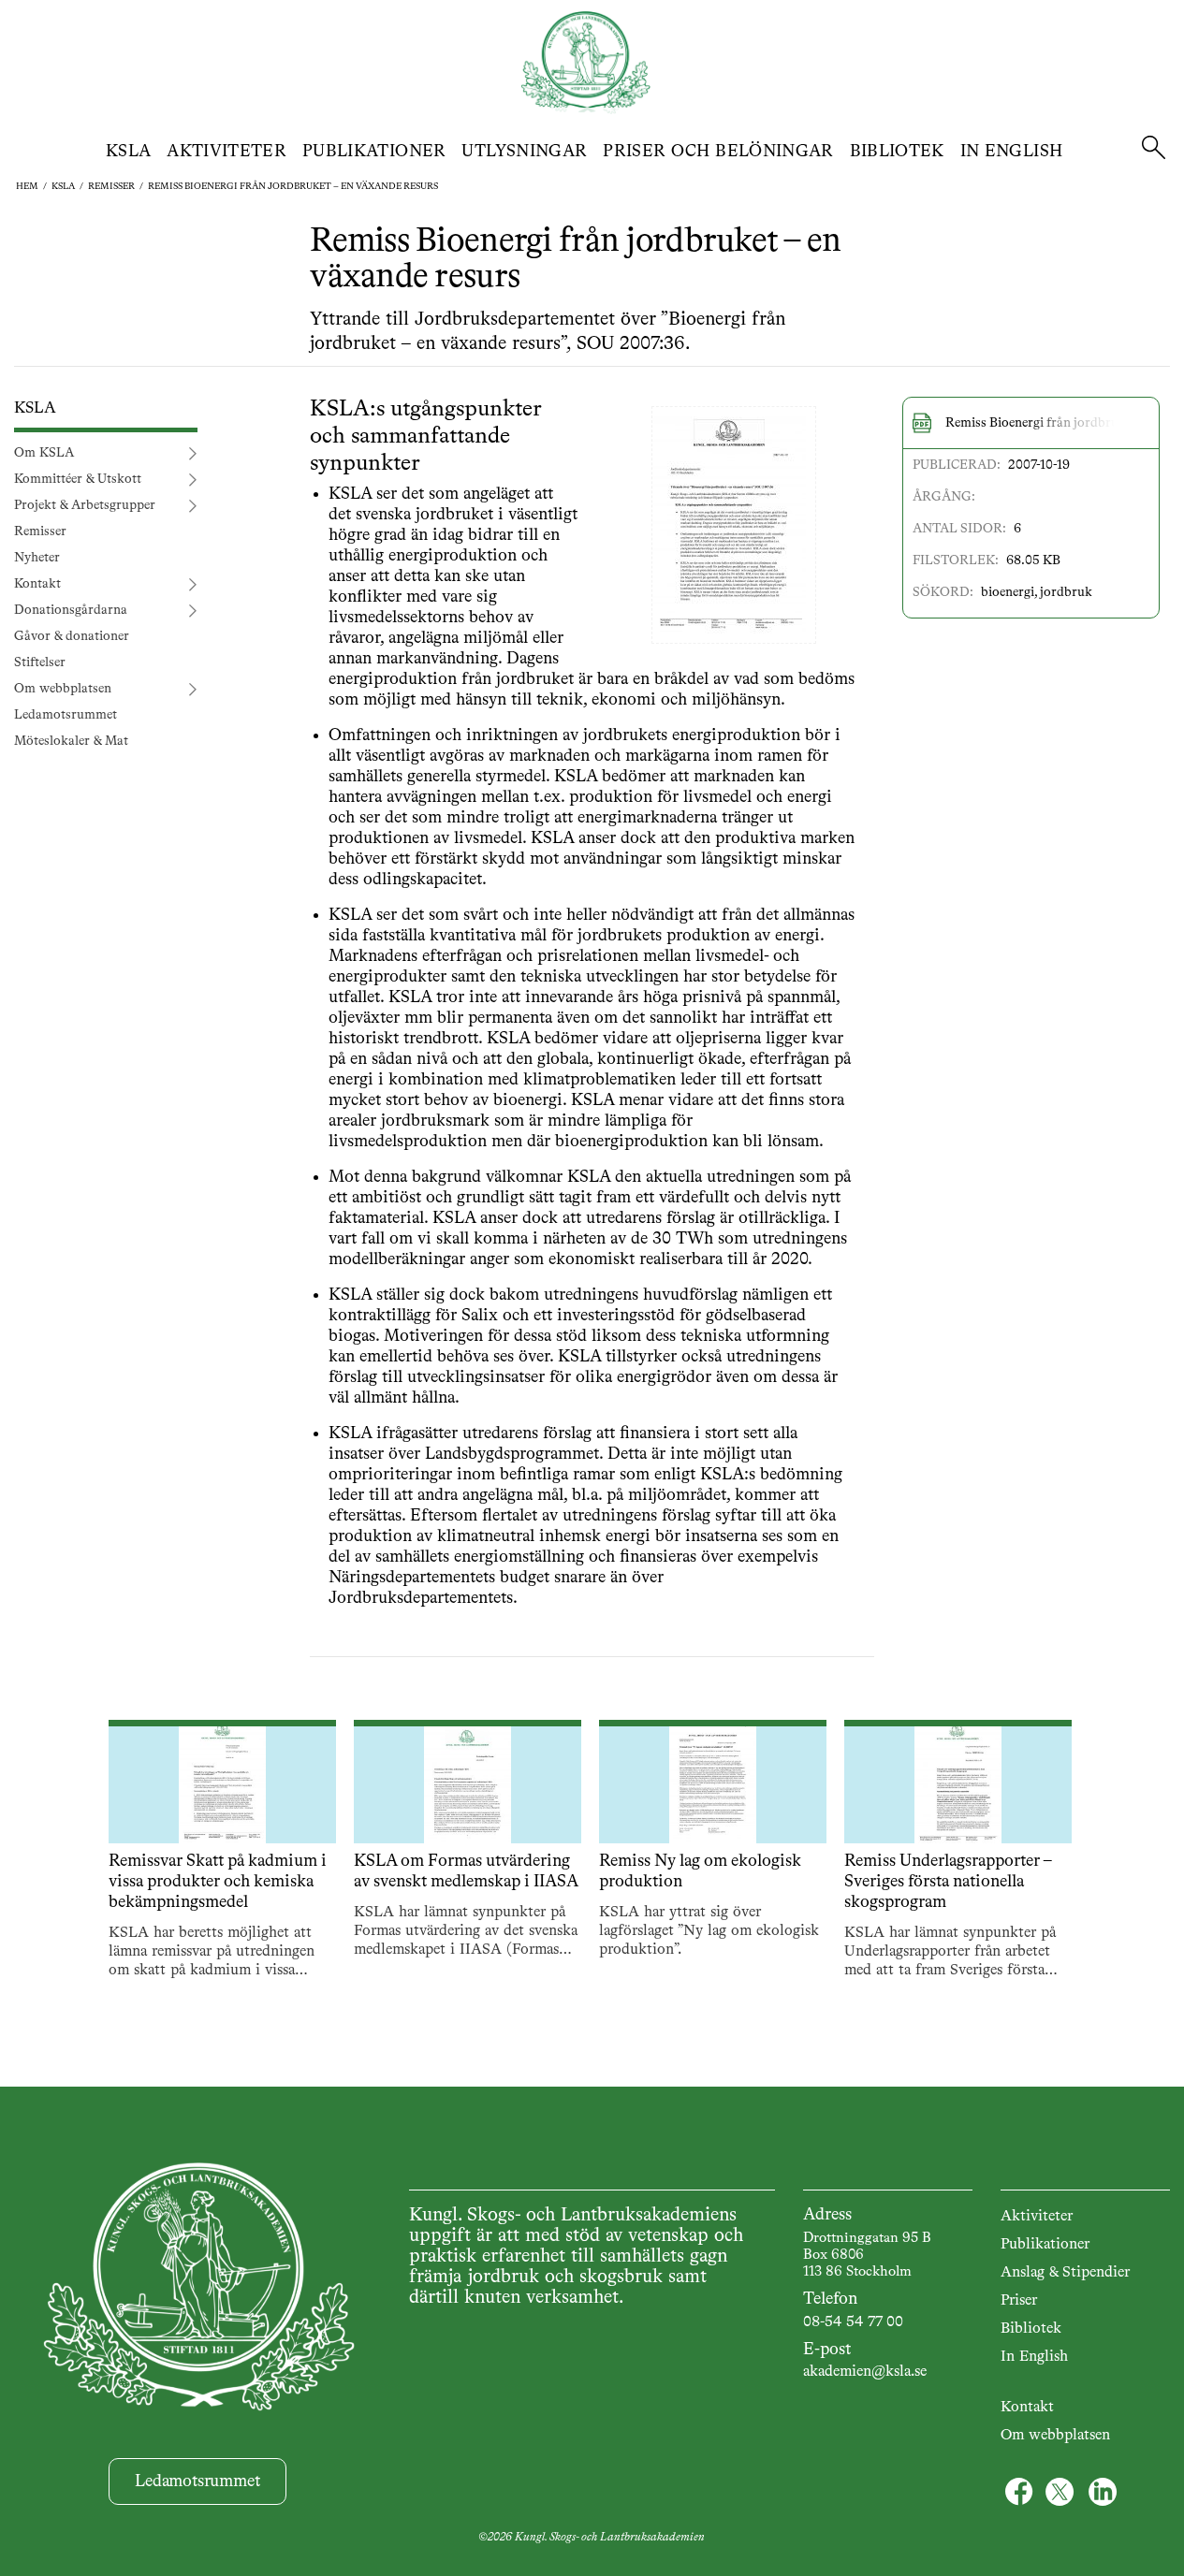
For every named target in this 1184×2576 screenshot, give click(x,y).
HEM (27, 186)
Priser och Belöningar (718, 152)
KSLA (128, 152)
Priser (1019, 2301)
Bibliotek (897, 152)
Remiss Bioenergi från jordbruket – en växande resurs (293, 186)
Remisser (111, 186)
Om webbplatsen (63, 690)
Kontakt (37, 585)
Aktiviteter (227, 152)
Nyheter (37, 559)
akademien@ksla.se (865, 2372)
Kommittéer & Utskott (78, 480)
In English (1012, 152)
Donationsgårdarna (71, 611)
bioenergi (1008, 592)
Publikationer (374, 152)
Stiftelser (40, 663)
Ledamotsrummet (66, 716)
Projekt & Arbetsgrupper (85, 506)
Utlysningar (524, 152)
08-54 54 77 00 (853, 2322)
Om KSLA (44, 454)
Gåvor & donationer (72, 637)
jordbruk (1066, 592)
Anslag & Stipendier (1065, 2273)
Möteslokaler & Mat (71, 742)
